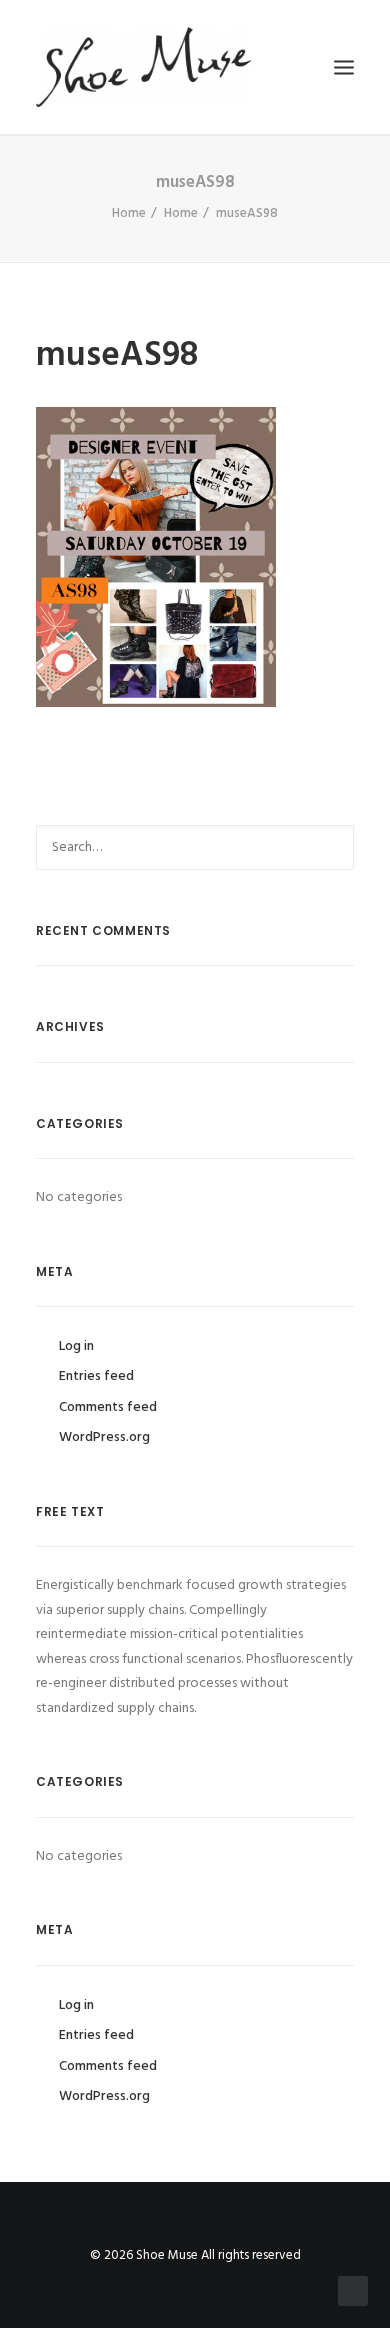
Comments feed (108, 1407)
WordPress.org (104, 1437)
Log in (76, 1346)
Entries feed (96, 1376)
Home (129, 213)
